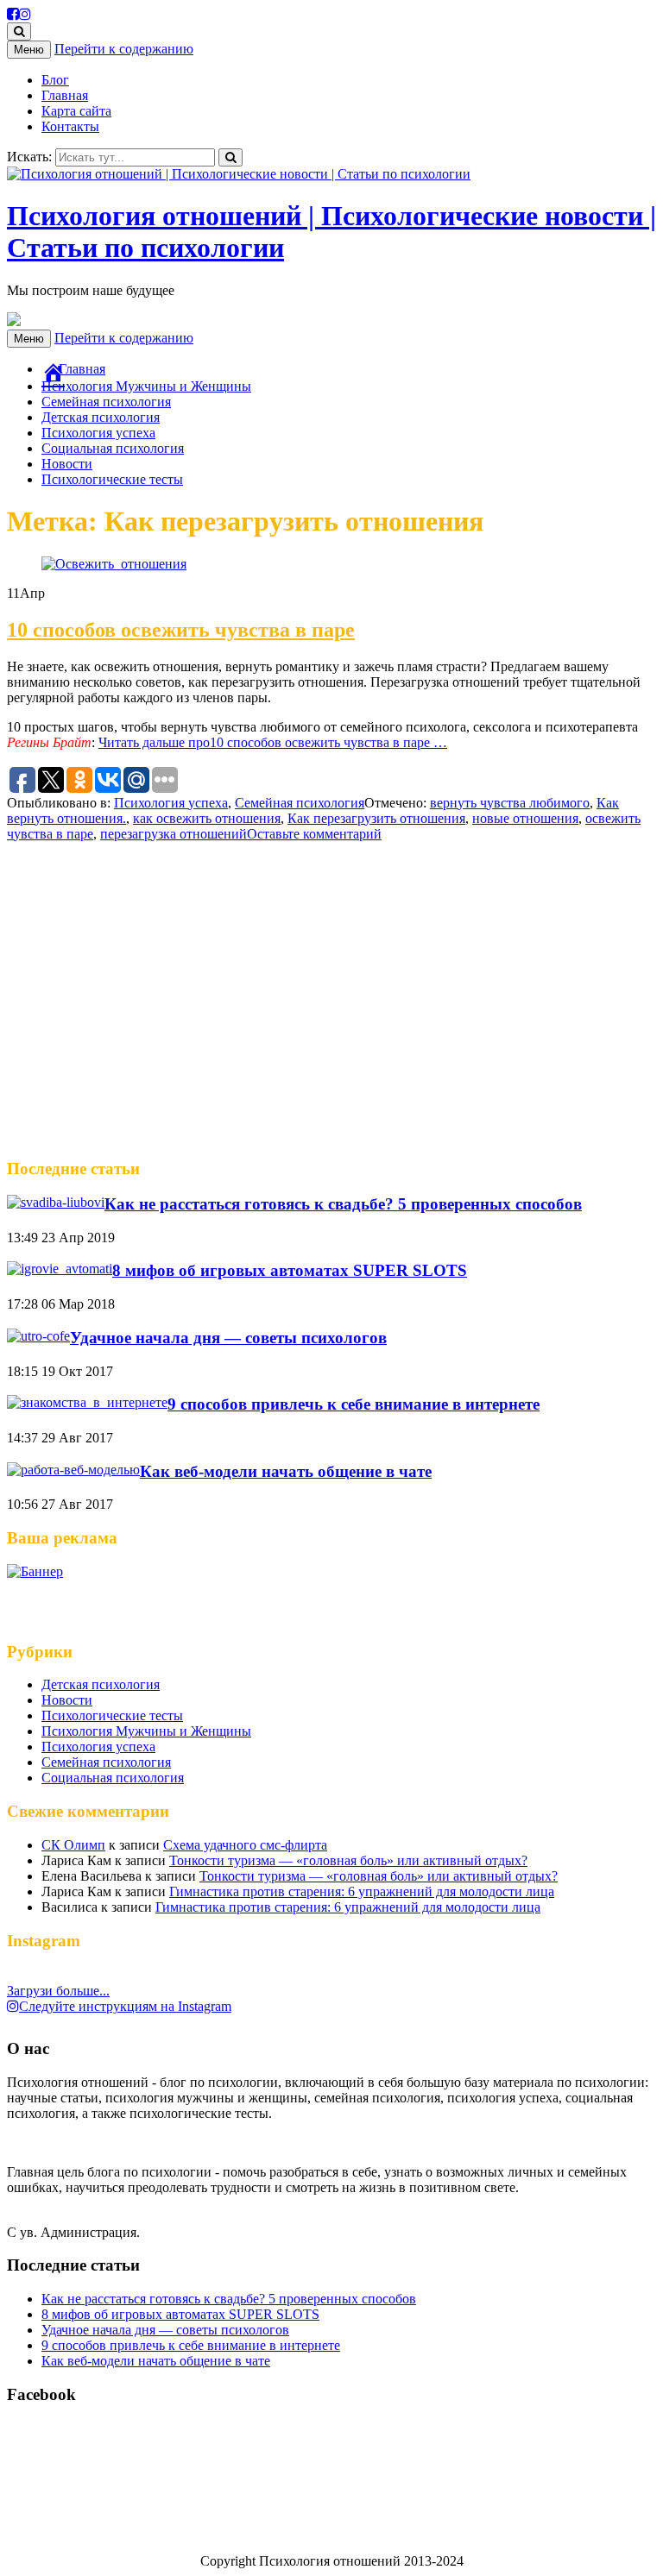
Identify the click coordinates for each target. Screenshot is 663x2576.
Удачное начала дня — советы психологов (228, 1338)
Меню (29, 50)
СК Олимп (73, 1845)
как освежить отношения (207, 818)
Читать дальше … (273, 742)
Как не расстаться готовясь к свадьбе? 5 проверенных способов (343, 1204)
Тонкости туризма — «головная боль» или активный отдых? (348, 1860)
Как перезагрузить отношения (376, 818)
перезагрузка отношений (174, 834)
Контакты (70, 126)
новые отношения (525, 818)
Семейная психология (106, 402)
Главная (65, 95)
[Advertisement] (331, 1008)
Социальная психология (113, 448)
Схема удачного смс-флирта (245, 1845)
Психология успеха (98, 433)
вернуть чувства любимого (510, 803)
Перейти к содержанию (124, 49)
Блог (55, 80)
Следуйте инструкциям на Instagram (125, 2006)
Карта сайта (76, 111)
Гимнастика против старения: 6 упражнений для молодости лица (362, 1891)
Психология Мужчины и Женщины (146, 386)
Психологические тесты (112, 479)
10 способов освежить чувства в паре (181, 630)
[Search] (230, 157)
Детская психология (101, 417)
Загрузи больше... (58, 1991)
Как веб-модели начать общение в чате (286, 1471)
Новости (67, 464)
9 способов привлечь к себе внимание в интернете (354, 1404)
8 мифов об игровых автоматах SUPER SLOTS (290, 1270)
